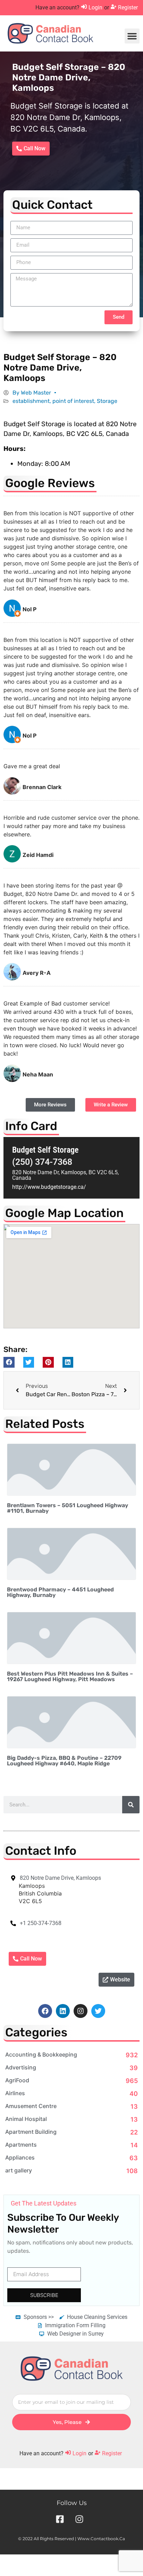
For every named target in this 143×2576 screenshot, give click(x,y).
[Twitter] (98, 2011)
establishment (31, 401)
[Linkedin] (63, 2011)
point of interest (73, 401)
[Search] (131, 1805)
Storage (107, 401)
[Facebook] (45, 2011)
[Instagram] (81, 2011)
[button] (132, 36)
